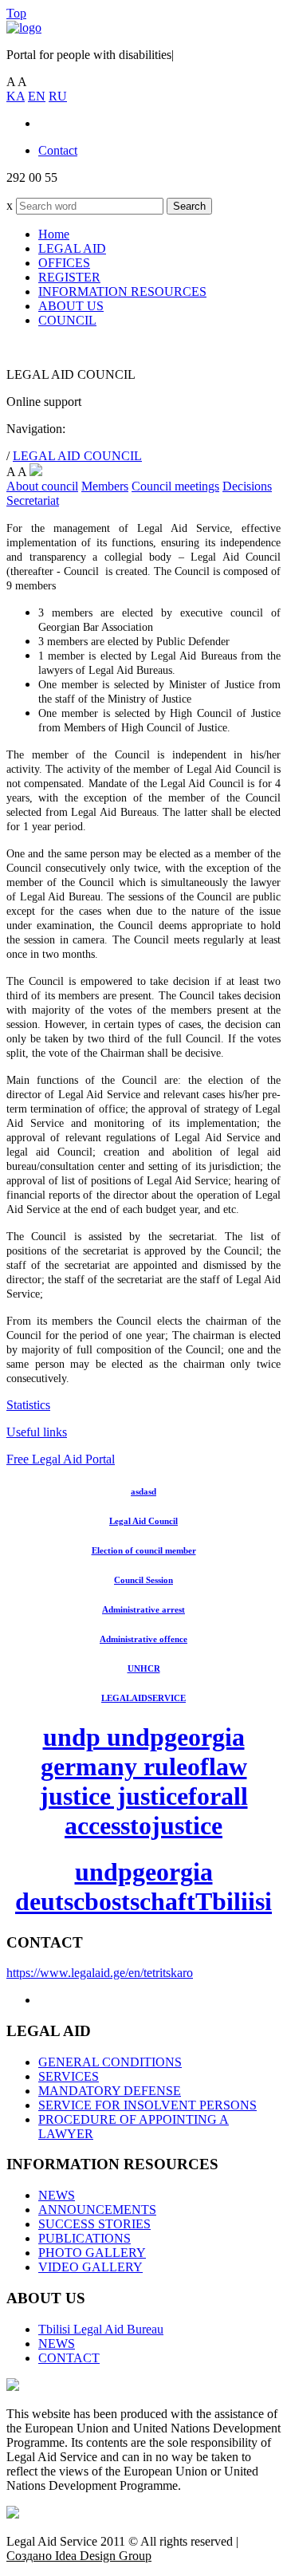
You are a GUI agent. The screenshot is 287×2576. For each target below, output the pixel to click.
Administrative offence (143, 1639)
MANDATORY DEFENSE (110, 2091)
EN (37, 96)
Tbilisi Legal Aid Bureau (101, 2329)
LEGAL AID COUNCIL (77, 456)
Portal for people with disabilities (90, 55)
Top (16, 13)
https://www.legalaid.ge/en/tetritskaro (100, 1973)
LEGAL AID (72, 248)
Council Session (143, 1580)
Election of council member (144, 1550)
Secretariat (33, 500)
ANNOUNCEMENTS (97, 2210)
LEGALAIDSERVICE (143, 1698)
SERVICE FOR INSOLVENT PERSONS (147, 2105)
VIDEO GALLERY (90, 2267)
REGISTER (69, 277)
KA (16, 96)
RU (58, 96)
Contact (58, 150)
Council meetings (175, 486)
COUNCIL (67, 320)
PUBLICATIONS (85, 2238)
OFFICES (64, 263)
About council (42, 486)
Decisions (247, 486)
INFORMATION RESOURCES (122, 291)
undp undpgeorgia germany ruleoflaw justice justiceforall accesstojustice (144, 1781)
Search (189, 206)
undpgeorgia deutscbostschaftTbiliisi (143, 1887)
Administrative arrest (143, 1609)
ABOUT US (71, 306)
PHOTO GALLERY (92, 2253)
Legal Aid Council (143, 1521)
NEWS (57, 2195)
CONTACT (69, 2358)
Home (54, 234)
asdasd (143, 1491)
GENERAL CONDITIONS (110, 2062)
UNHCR (144, 1668)
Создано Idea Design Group (79, 2556)
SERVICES (69, 2076)
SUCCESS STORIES (94, 2224)
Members (105, 486)
